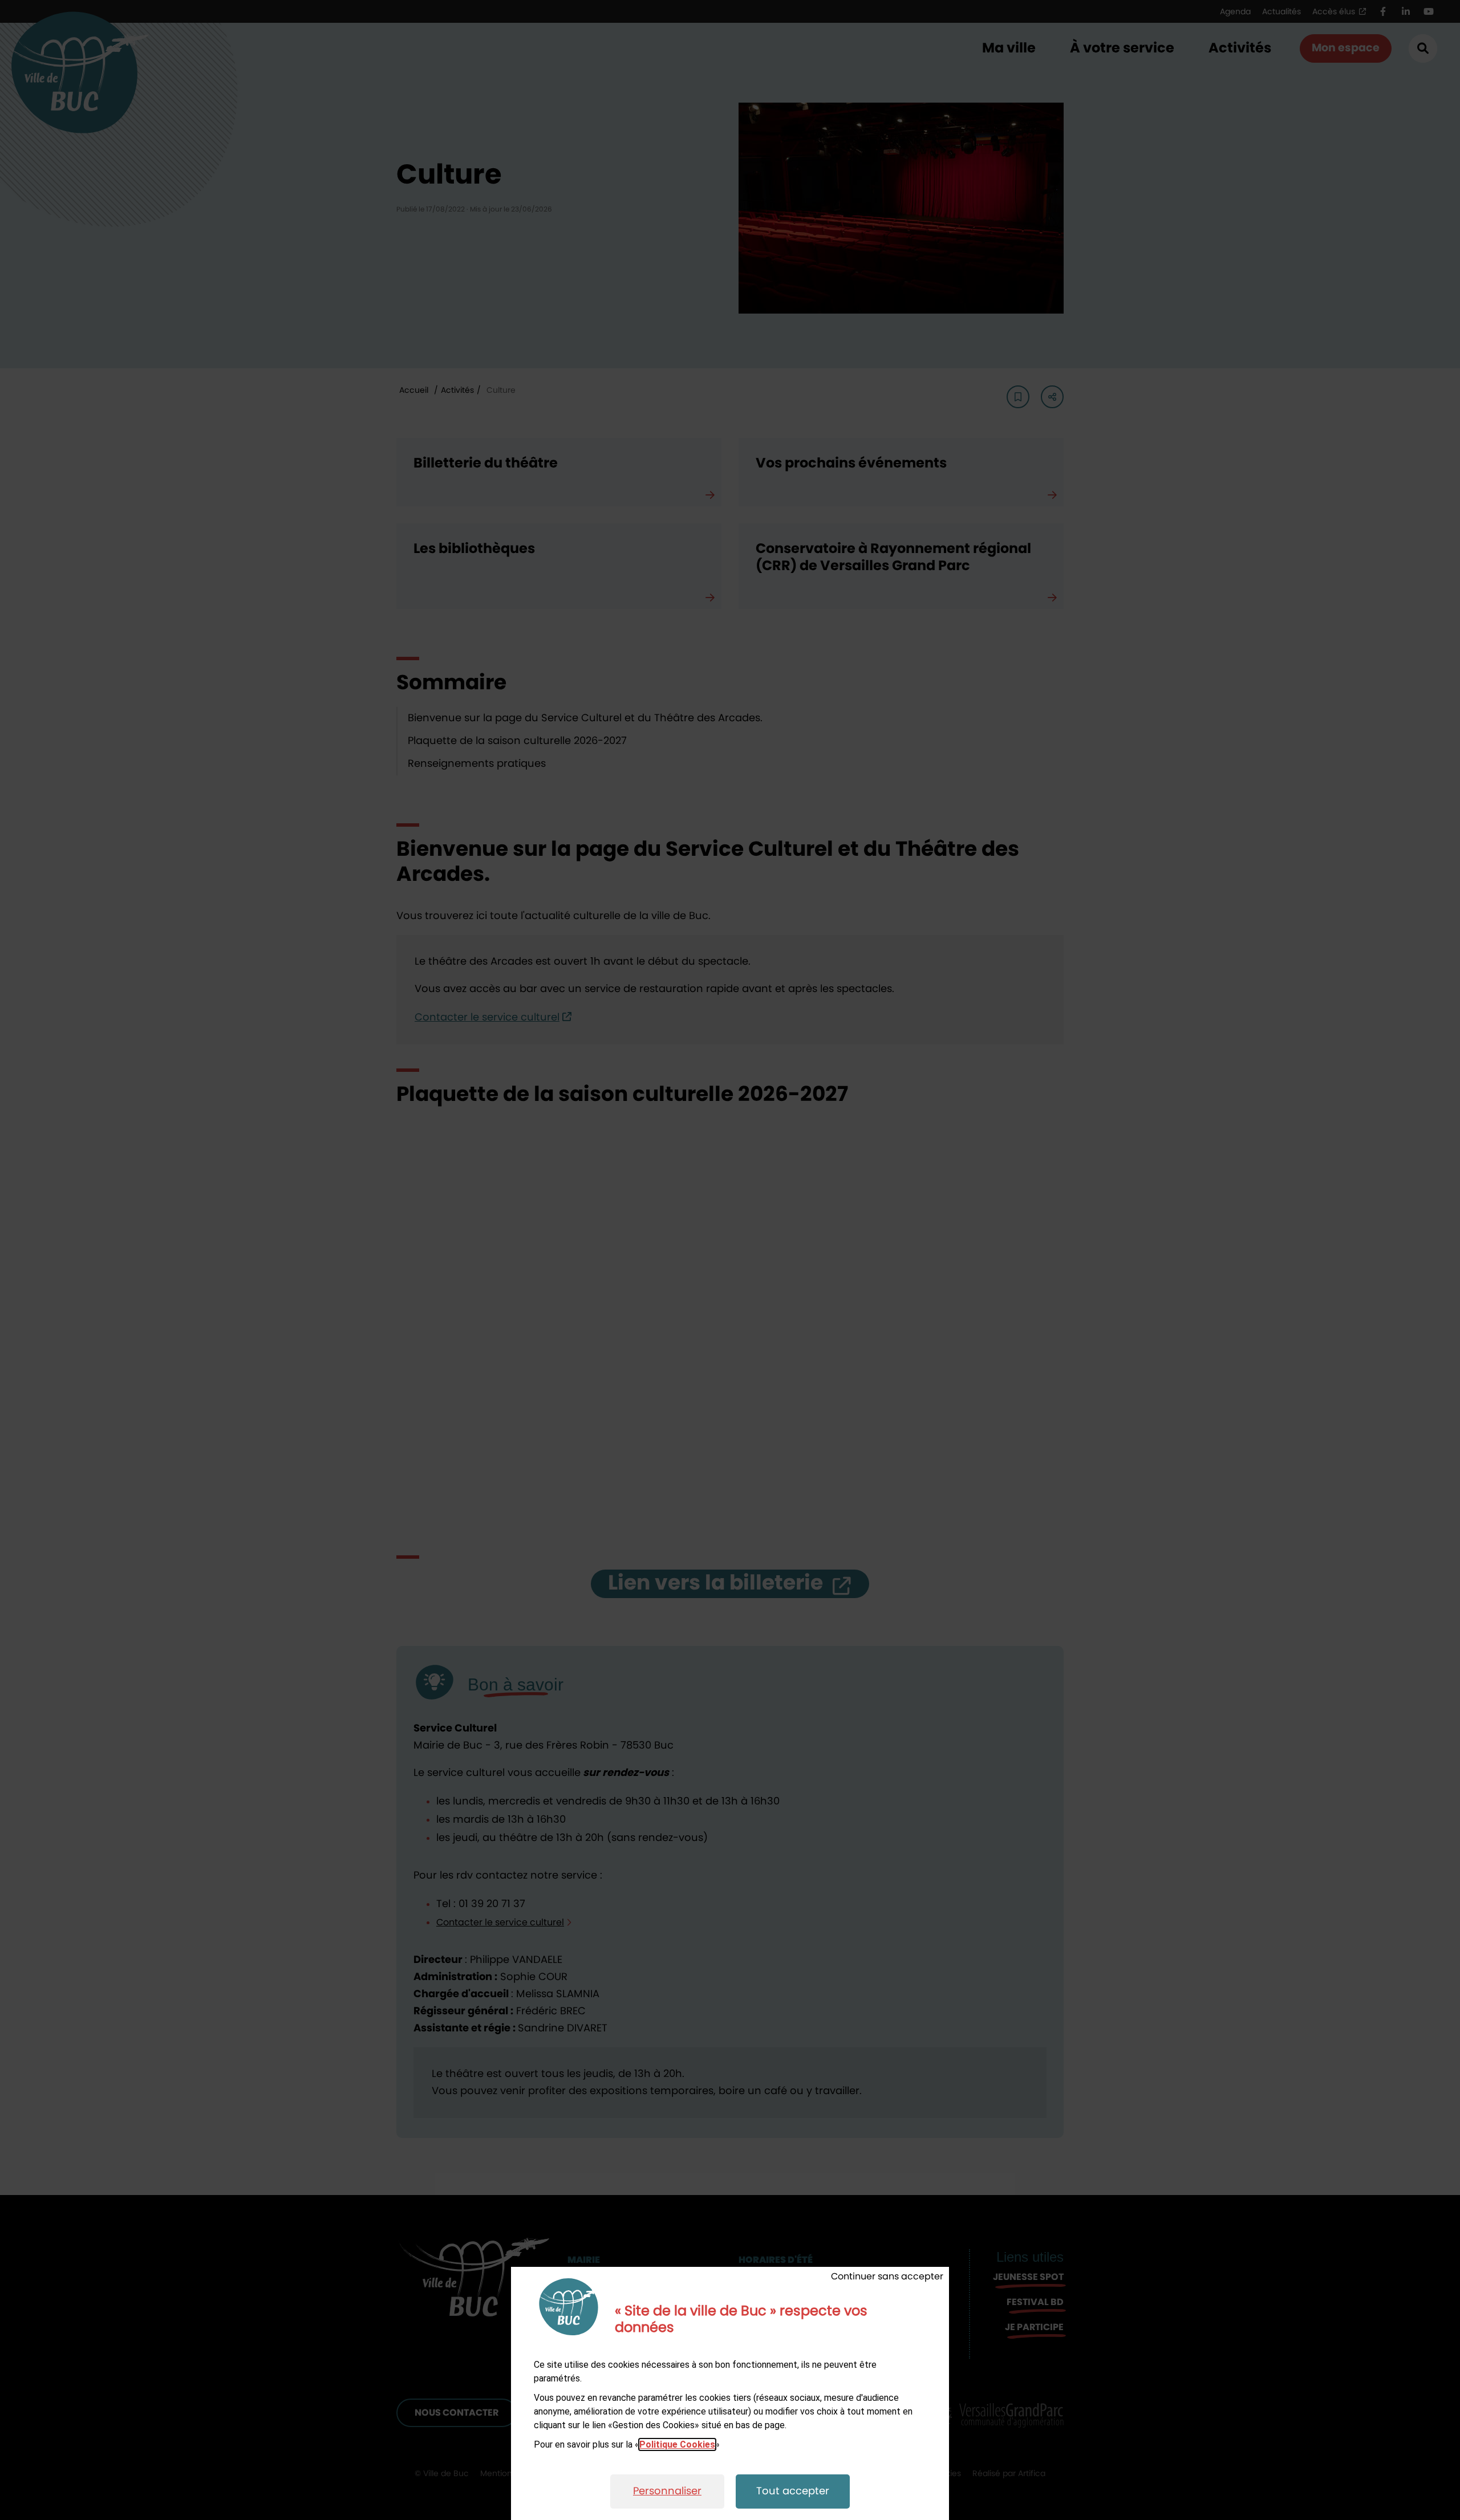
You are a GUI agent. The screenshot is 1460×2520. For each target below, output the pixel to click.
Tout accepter (793, 2491)
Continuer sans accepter (887, 2277)
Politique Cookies (677, 2444)
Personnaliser (667, 2491)
